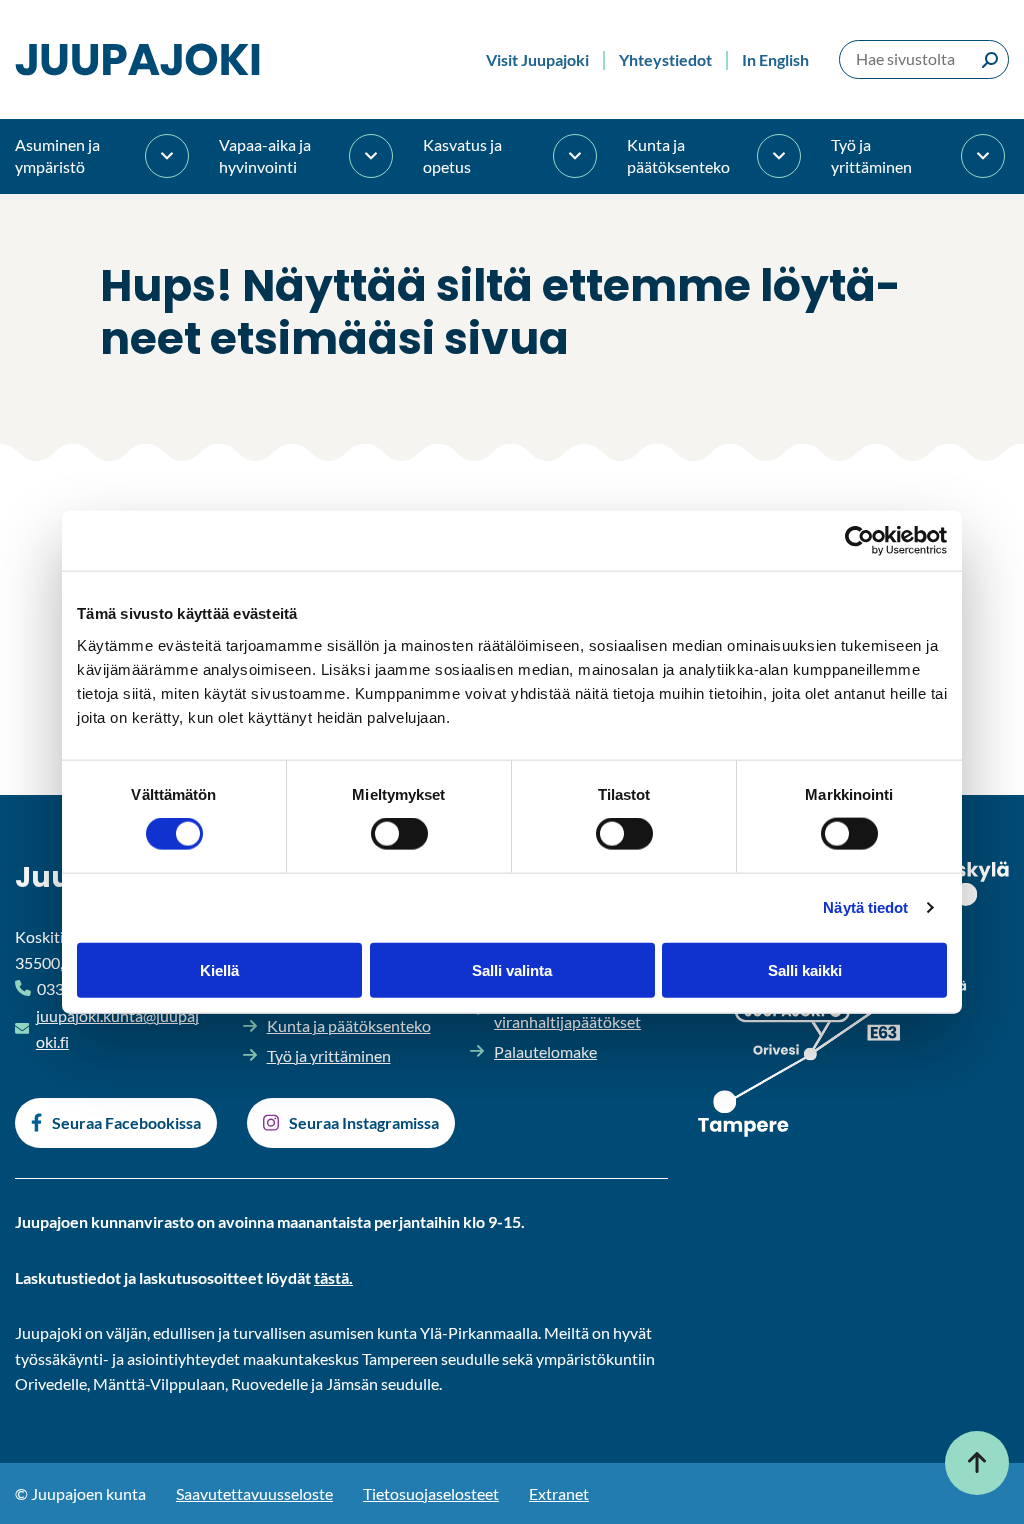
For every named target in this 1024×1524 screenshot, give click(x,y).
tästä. (333, 1277)
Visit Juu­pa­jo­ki (537, 59)
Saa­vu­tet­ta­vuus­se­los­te (254, 1493)
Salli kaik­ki (805, 969)
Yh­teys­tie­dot (665, 59)
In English (775, 59)
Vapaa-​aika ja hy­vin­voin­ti (265, 155)
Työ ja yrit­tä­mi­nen (871, 155)
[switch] (399, 834)
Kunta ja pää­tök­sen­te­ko (678, 155)
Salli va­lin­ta (512, 969)
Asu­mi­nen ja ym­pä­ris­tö (57, 155)
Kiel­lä (219, 969)
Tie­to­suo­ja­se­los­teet (431, 1493)
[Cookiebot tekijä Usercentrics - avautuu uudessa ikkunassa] (859, 541)
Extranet (559, 1493)
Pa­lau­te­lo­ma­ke (545, 1051)
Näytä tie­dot (865, 907)
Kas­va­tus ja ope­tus (462, 155)
